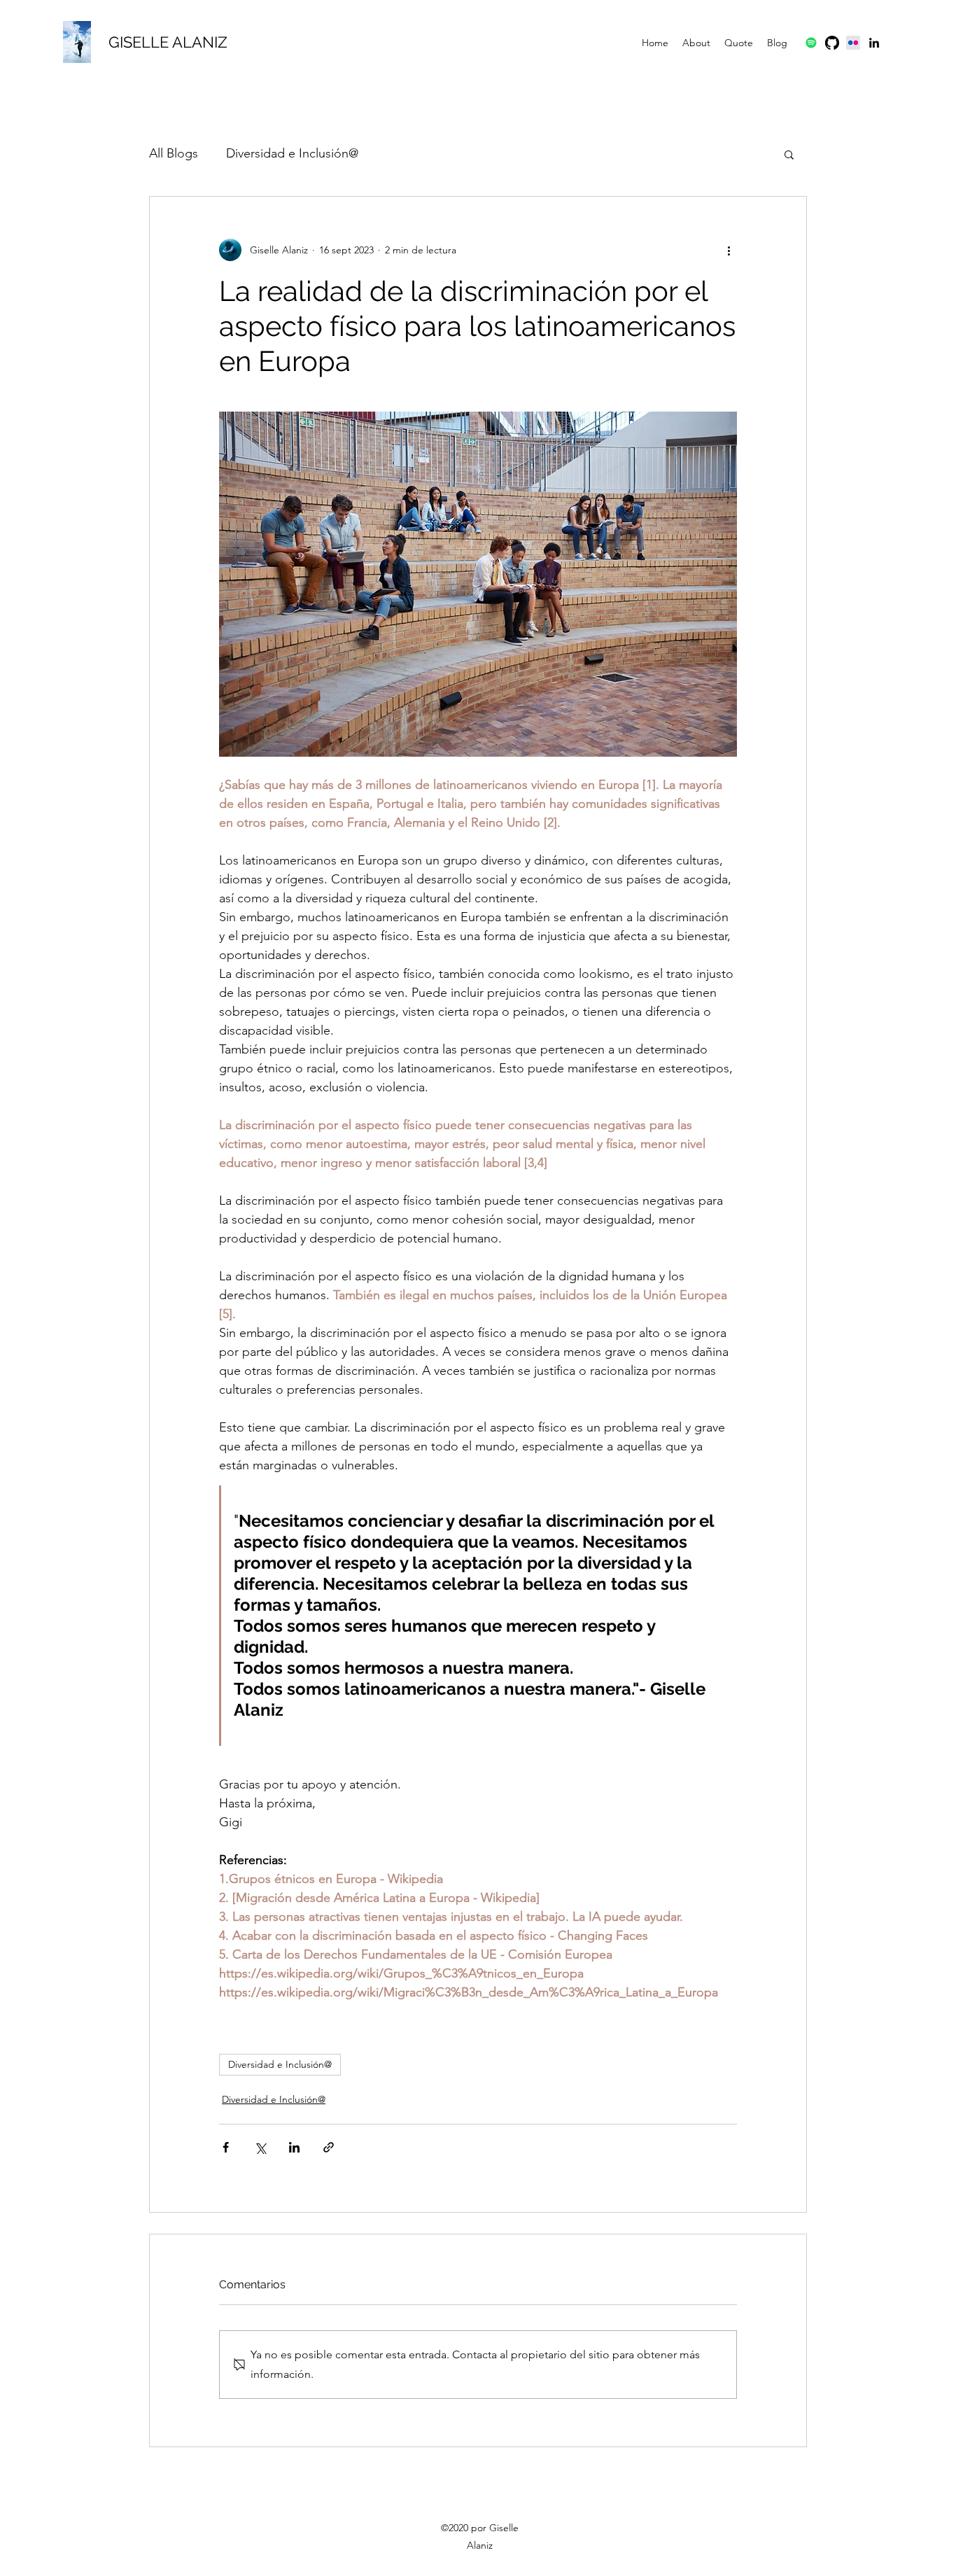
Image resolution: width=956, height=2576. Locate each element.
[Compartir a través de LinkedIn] (294, 2147)
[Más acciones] (729, 250)
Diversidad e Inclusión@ (292, 153)
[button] (789, 154)
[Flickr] (853, 43)
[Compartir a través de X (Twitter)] (260, 2147)
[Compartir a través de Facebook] (226, 2147)
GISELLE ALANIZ (168, 42)
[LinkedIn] (874, 43)
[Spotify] (811, 43)
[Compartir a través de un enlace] (329, 2147)
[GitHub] (832, 43)
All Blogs (174, 153)
